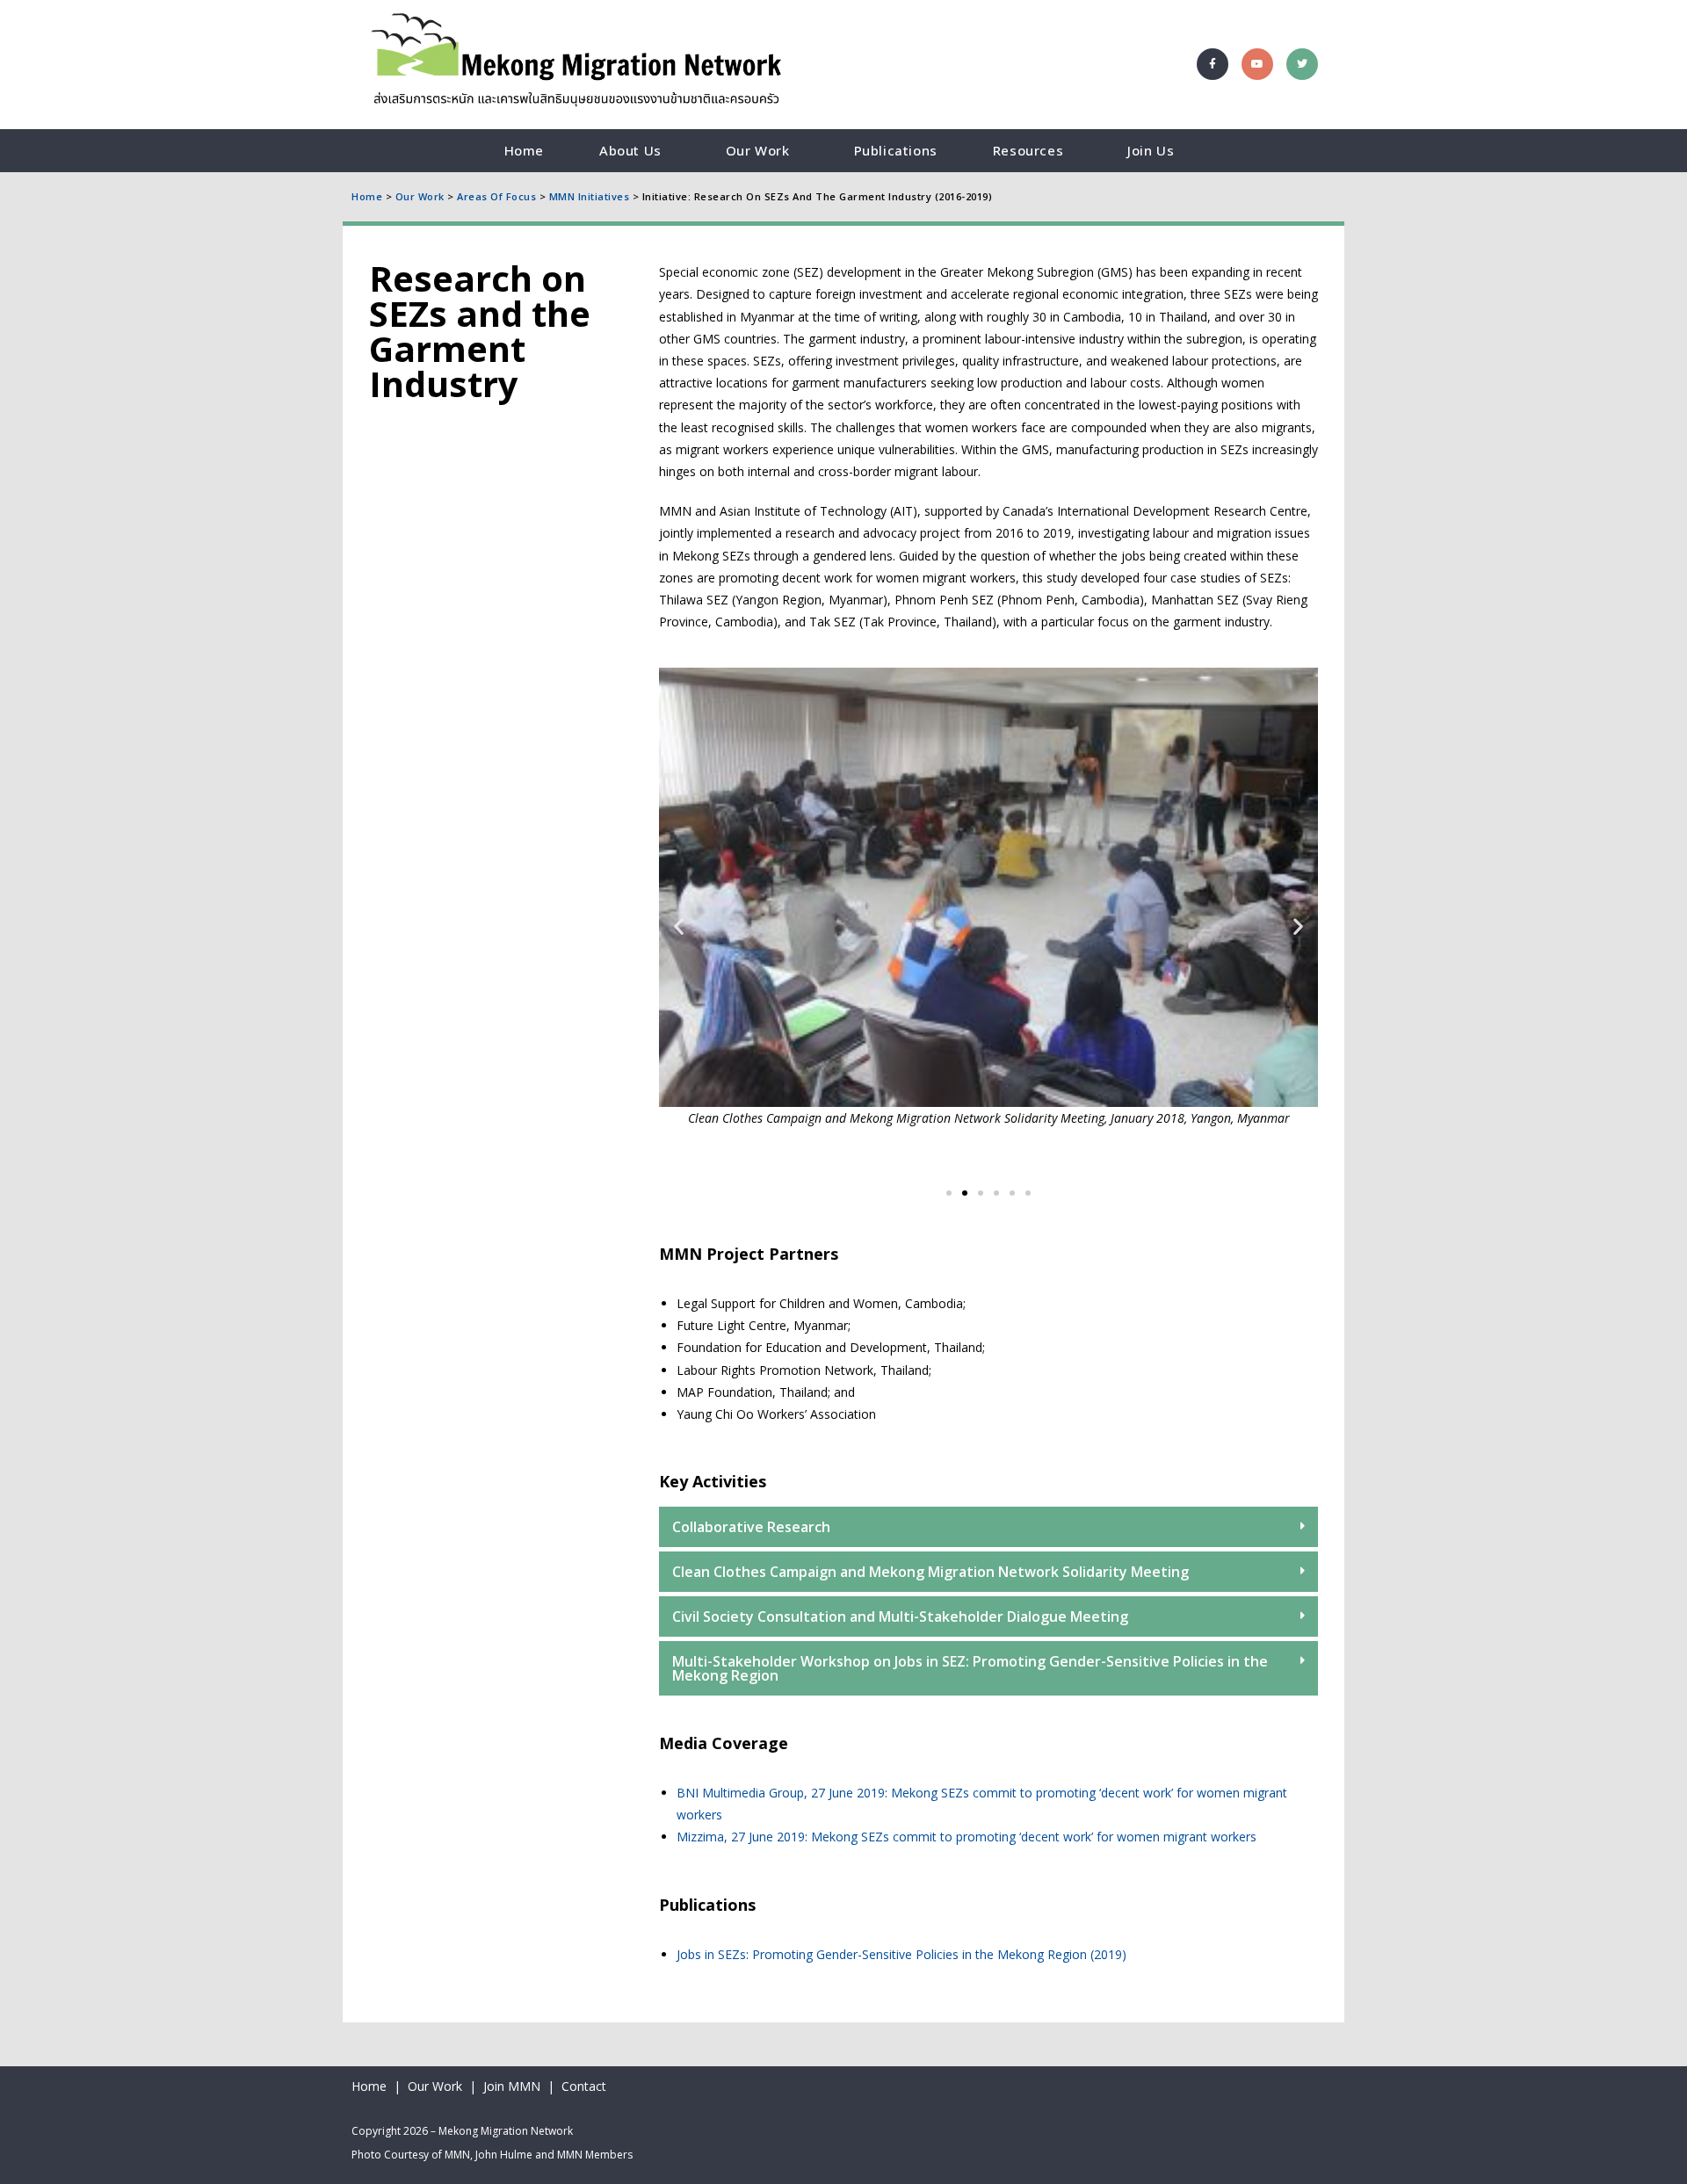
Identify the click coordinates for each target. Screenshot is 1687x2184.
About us (630, 150)
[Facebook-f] (1213, 64)
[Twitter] (1302, 64)
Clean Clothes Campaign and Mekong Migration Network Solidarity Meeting (930, 1572)
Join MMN (512, 2086)
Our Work (758, 150)
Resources (1028, 150)
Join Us (1151, 150)
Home (524, 150)
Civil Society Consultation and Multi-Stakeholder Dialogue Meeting (900, 1616)
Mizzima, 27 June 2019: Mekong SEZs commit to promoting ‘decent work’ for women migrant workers (967, 1837)
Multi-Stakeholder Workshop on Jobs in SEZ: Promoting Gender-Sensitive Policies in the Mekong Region (970, 1668)
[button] (679, 926)
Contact (584, 2086)
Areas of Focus (496, 196)
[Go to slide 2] (965, 1193)
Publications (896, 150)
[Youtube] (1257, 64)
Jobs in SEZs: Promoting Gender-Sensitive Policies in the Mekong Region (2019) (901, 1954)
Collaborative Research (751, 1527)
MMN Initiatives (590, 196)
